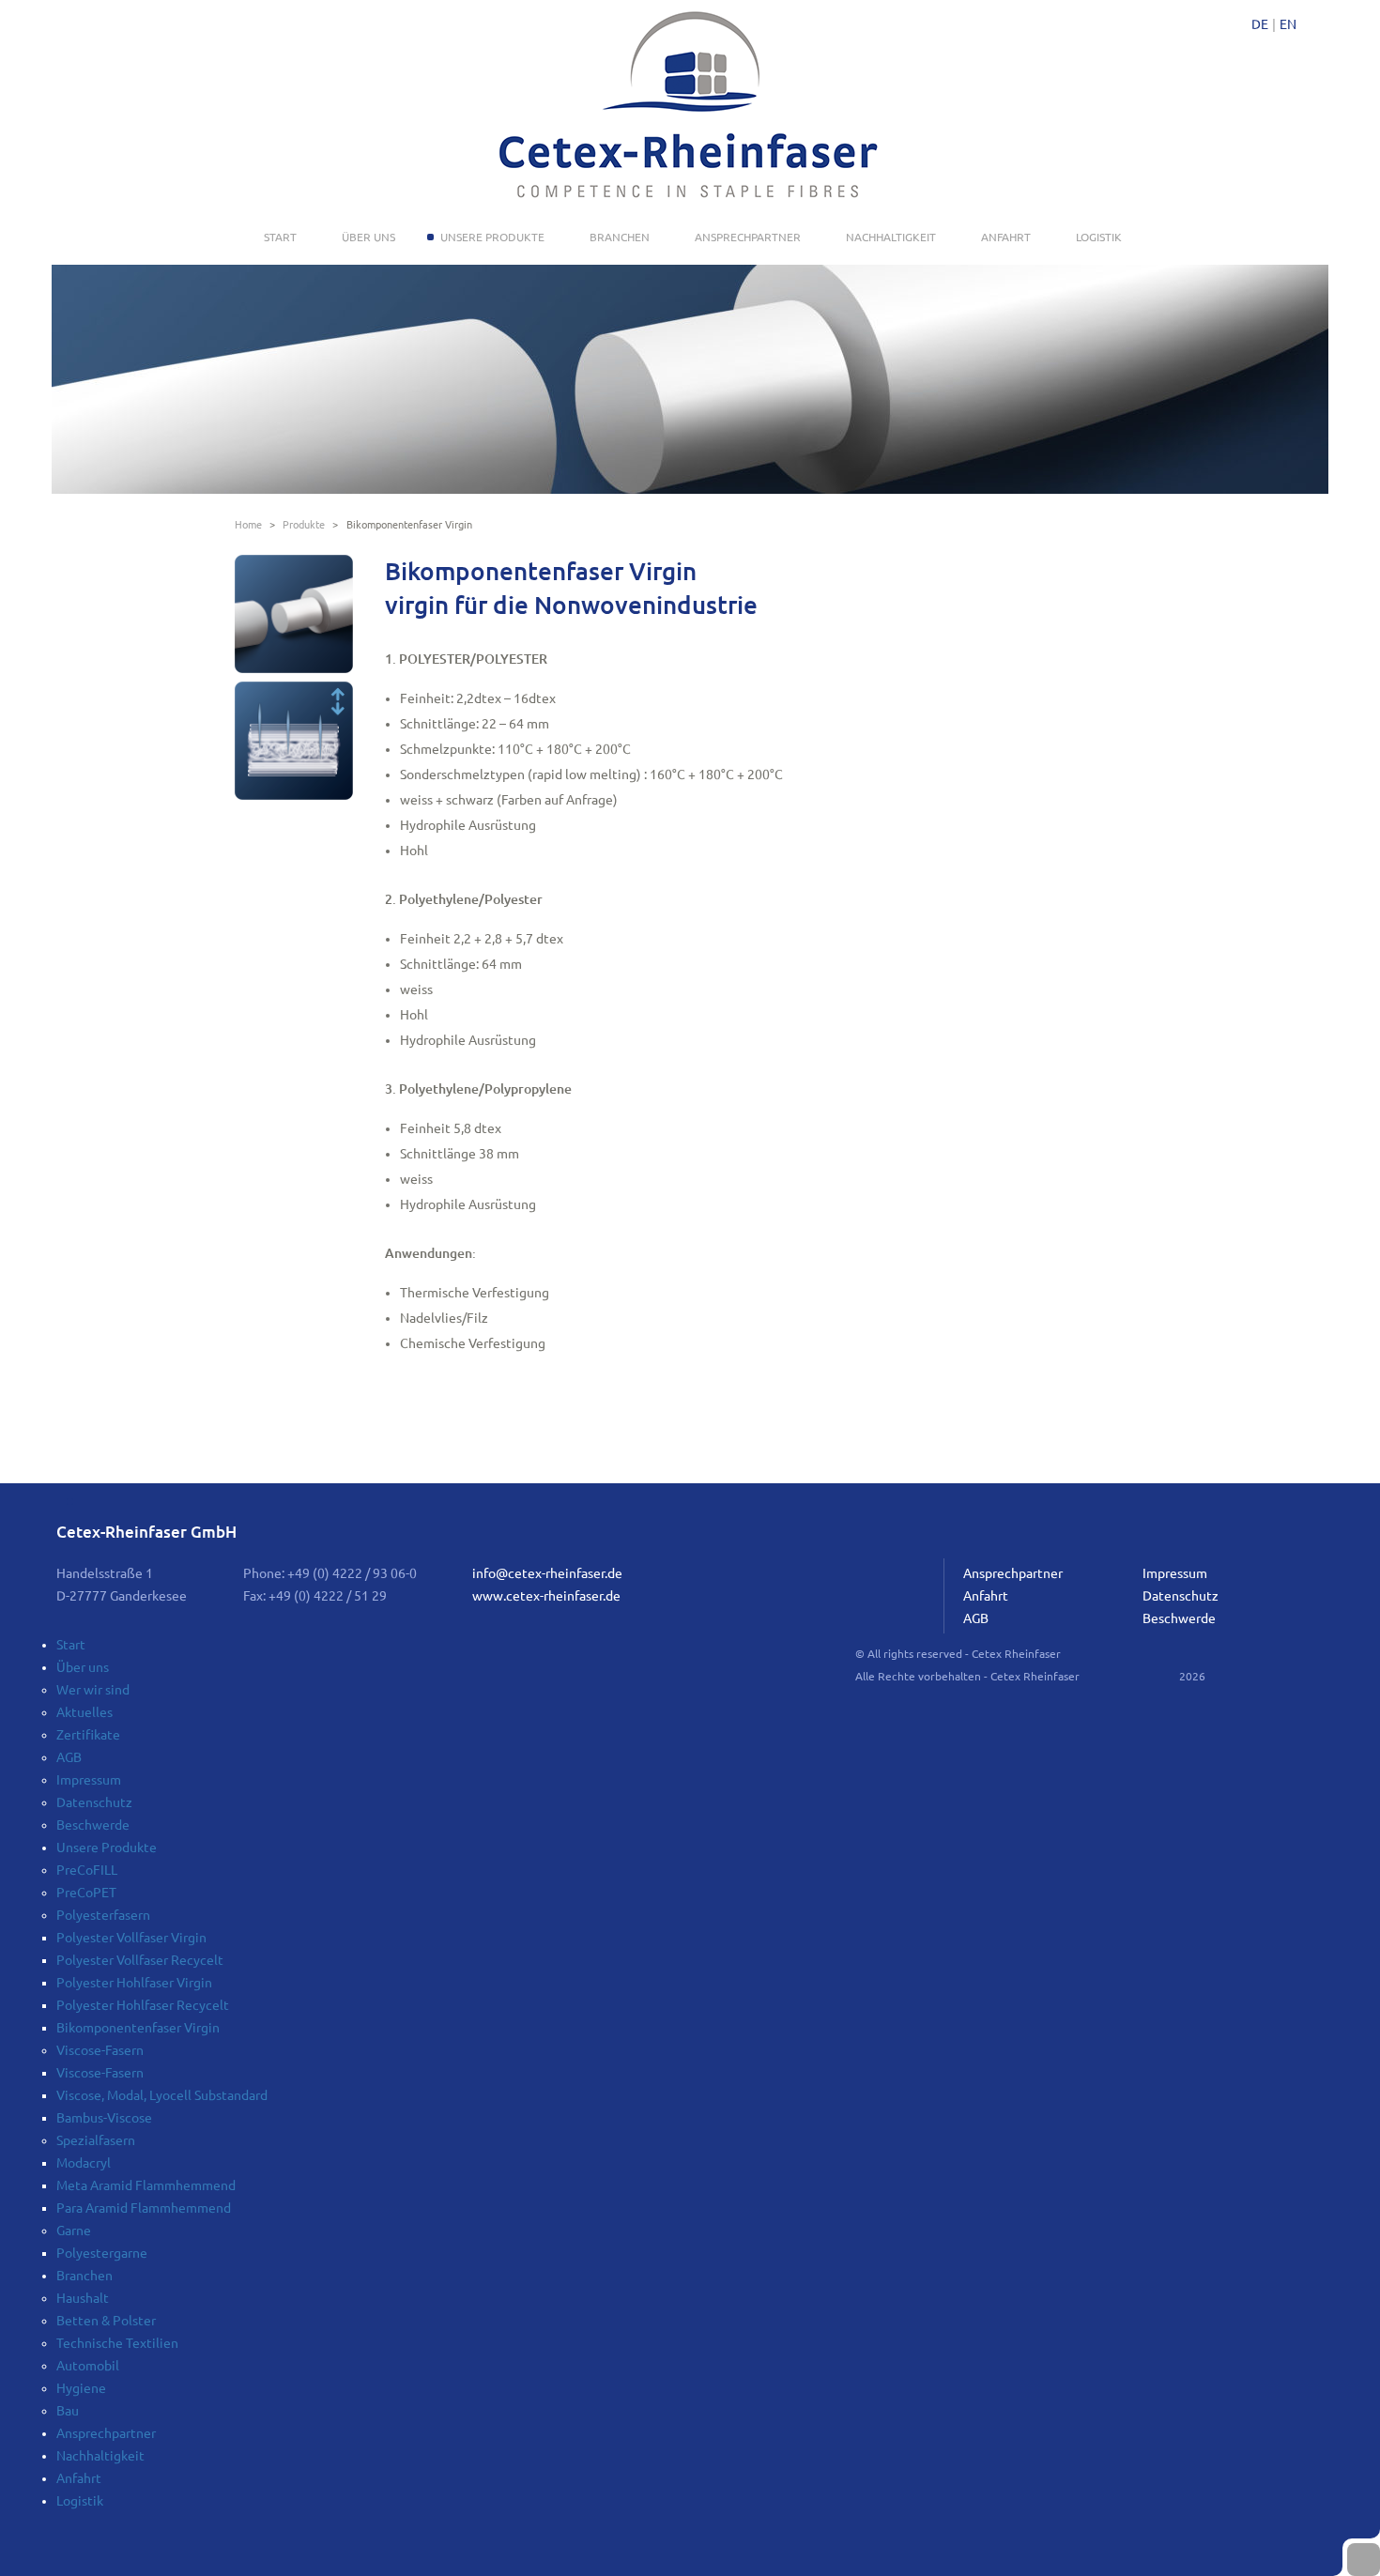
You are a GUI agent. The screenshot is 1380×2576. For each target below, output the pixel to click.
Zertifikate (88, 1735)
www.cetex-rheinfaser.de (546, 1596)
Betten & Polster (106, 2321)
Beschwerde (1179, 1618)
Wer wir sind (93, 1690)
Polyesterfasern (103, 1915)
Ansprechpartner (748, 237)
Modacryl (84, 2163)
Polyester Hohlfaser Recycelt (143, 2005)
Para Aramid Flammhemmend (144, 2208)
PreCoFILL (87, 1870)
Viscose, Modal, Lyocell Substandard (162, 2095)
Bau (68, 2411)
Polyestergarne (102, 2253)
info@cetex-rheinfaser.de (547, 1573)
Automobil (88, 2366)
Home (248, 525)
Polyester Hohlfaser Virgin (134, 1983)
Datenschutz (1181, 1596)
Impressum (1175, 1573)
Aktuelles (84, 1712)
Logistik (1099, 237)
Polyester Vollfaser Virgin (131, 1938)
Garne (74, 2231)
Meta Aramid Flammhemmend (146, 2185)
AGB (976, 1618)
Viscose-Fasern (100, 2050)
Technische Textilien (117, 2343)
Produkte (304, 525)
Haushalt (83, 2298)
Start (280, 237)
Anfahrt (1006, 237)
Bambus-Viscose (104, 2118)
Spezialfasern (96, 2140)
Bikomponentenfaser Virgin (138, 2028)
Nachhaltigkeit (891, 237)
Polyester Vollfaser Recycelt (140, 1960)
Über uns (368, 237)
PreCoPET (86, 1893)
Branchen (620, 237)
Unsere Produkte (492, 237)
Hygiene (81, 2388)
